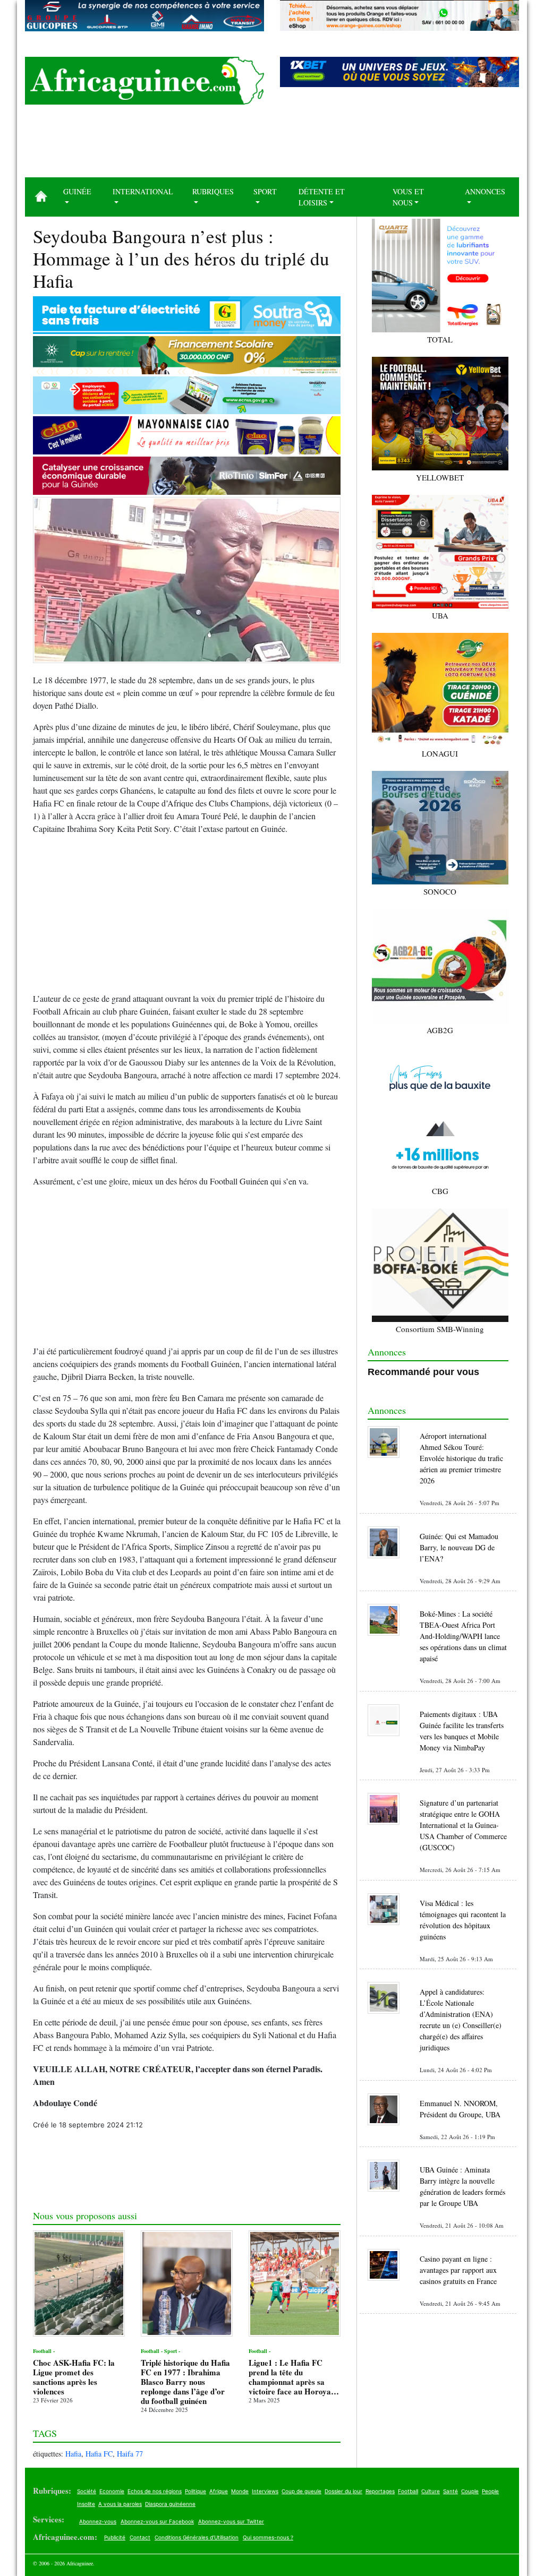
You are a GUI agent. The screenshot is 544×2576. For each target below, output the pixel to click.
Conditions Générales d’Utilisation (197, 2537)
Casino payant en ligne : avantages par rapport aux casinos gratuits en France (458, 2270)
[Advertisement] (272, 145)
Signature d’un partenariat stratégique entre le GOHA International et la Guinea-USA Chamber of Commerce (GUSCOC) (463, 1825)
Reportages (380, 2491)
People (490, 2491)
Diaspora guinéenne (170, 2504)
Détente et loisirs (322, 197)
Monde (240, 2491)
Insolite (86, 2504)
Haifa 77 (130, 2454)
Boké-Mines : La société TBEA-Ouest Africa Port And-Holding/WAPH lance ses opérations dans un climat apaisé (463, 1636)
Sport (265, 191)
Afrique (219, 2491)
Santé (450, 2491)
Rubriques (213, 191)
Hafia (73, 2454)
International (143, 191)
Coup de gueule (301, 2491)
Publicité (115, 2537)
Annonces (485, 191)
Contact (140, 2537)
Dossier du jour (343, 2491)
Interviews (265, 2491)
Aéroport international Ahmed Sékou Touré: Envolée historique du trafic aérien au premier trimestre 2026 (461, 1458)
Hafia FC (99, 2454)
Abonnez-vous (98, 2521)
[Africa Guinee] (144, 81)
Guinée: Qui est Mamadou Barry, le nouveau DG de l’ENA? (459, 1547)
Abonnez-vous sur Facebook (157, 2521)
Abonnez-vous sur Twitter (231, 2521)
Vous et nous (408, 197)
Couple (470, 2491)
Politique (195, 2491)
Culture (431, 2491)
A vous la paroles (120, 2504)
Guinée (77, 191)
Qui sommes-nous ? (268, 2537)
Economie (112, 2491)
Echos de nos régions (155, 2491)
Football (408, 2491)
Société (87, 2491)
